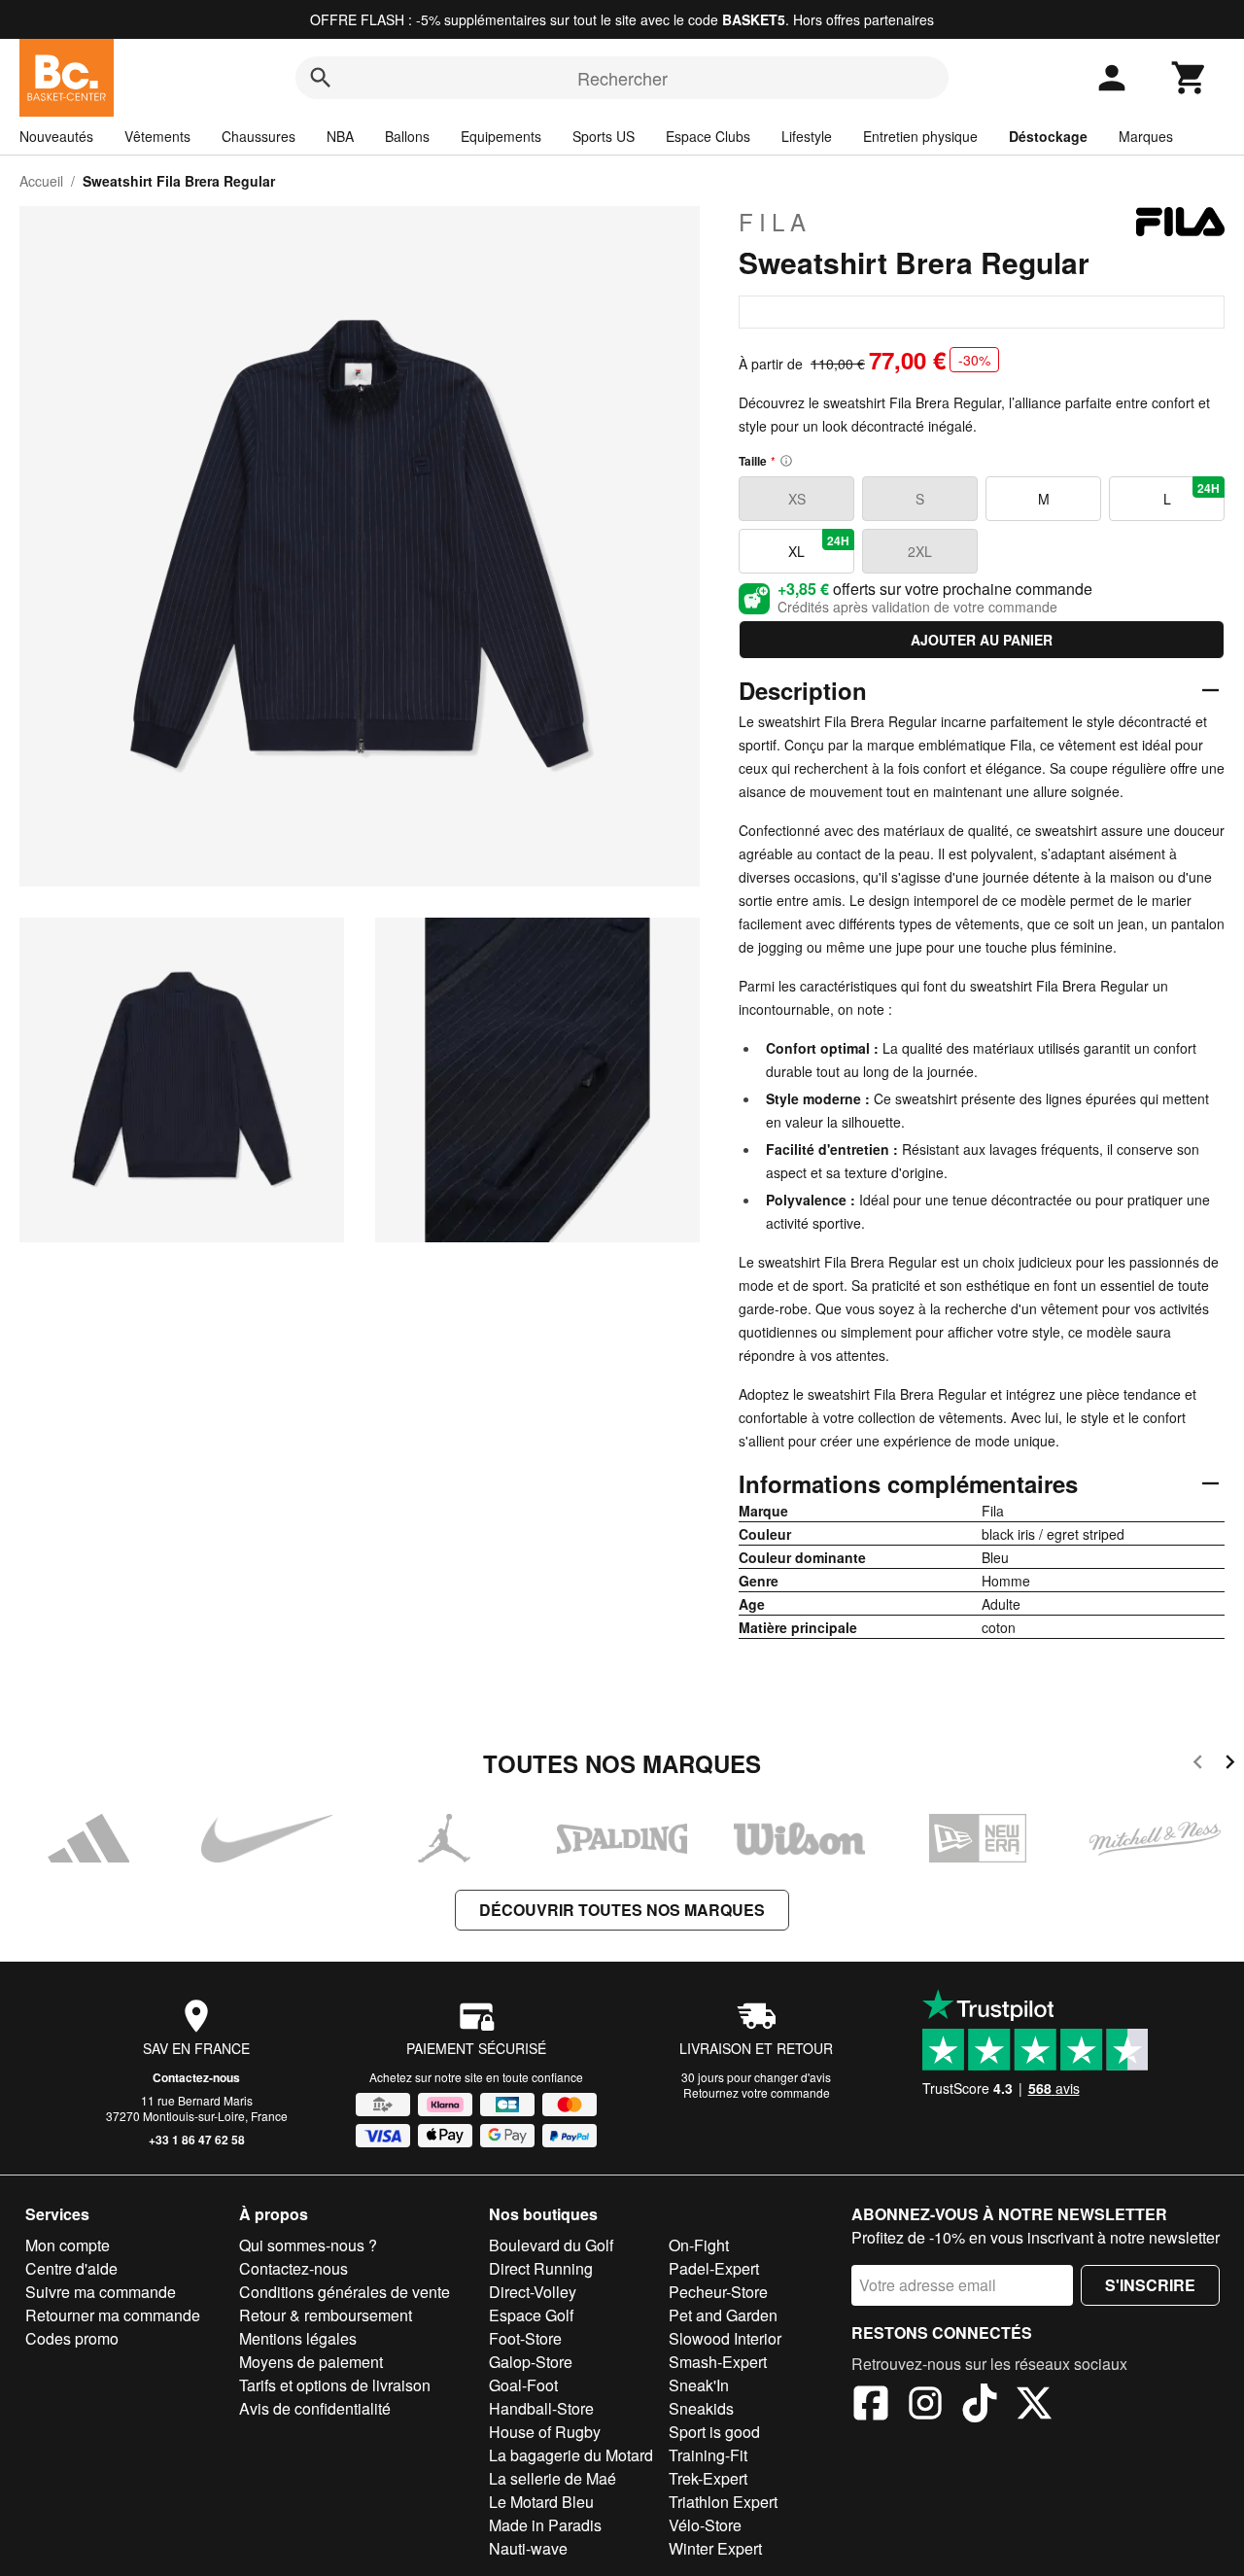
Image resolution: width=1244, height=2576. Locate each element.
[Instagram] (925, 2406)
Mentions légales (298, 2338)
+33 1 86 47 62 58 (197, 2140)
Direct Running (541, 2268)
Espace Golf (531, 2315)
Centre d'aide (71, 2268)
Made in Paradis (545, 2525)
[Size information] (786, 461)
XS (797, 499)
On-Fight (699, 2245)
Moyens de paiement (311, 2362)
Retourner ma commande (113, 2315)
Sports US (604, 136)
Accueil (41, 181)
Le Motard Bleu (541, 2502)
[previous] (1198, 1765)
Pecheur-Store (718, 2292)
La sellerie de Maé (553, 2478)
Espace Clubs (708, 136)
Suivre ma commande (101, 2292)
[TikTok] (980, 2406)
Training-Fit (708, 2455)
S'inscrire (1150, 2285)
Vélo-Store (705, 2525)
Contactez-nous (196, 2077)
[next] (1230, 1765)
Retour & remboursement (326, 2315)
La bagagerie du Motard (571, 2455)
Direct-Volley (533, 2292)
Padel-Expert (714, 2268)
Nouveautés (56, 136)
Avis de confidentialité (315, 2408)
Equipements (501, 136)
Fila (775, 222)
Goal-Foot (523, 2385)
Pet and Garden (723, 2315)
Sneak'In (699, 2385)
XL (819, 546)
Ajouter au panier (982, 640)
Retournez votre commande (757, 2092)
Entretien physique (920, 136)
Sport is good (714, 2432)
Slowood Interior (725, 2338)
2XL (920, 551)
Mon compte (68, 2245)
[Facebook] (871, 2406)
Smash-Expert (718, 2362)
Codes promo (72, 2338)
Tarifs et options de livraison (335, 2385)
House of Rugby (545, 2432)
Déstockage (1048, 136)
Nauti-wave (528, 2548)
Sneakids (701, 2408)
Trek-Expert (708, 2478)
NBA (340, 136)
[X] (1034, 2406)
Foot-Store (525, 2338)
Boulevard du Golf (551, 2245)
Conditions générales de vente (345, 2292)
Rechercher (622, 78)
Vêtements (157, 136)
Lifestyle (807, 136)
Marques (1146, 136)
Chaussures (259, 136)
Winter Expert (715, 2548)
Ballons (407, 136)
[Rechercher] (321, 78)
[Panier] (1190, 78)
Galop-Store (531, 2362)
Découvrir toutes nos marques (622, 1910)
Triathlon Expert (723, 2502)
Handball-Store (541, 2408)
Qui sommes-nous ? (308, 2245)
